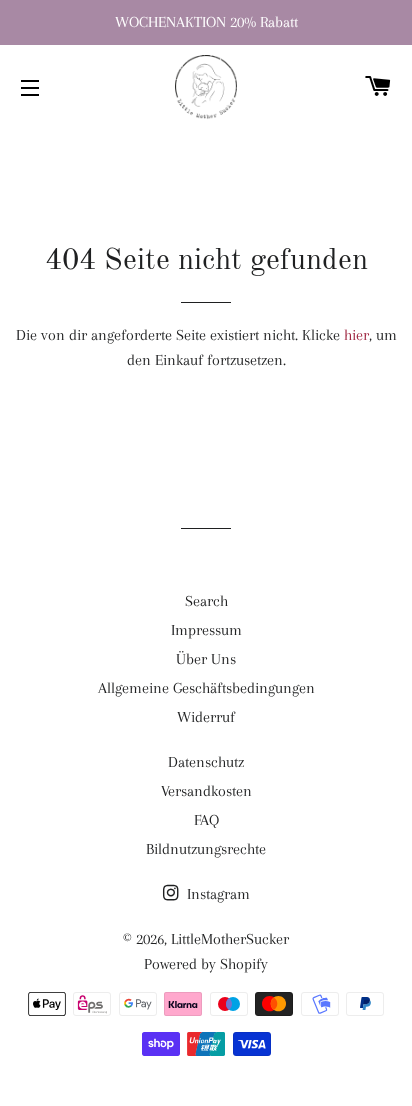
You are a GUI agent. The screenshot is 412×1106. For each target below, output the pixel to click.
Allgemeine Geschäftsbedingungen (206, 688)
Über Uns (206, 659)
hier (356, 335)
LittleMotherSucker (230, 939)
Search (206, 601)
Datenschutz (206, 762)
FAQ (206, 820)
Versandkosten (206, 791)
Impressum (206, 630)
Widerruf (206, 717)
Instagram (216, 894)
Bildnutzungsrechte (206, 849)
